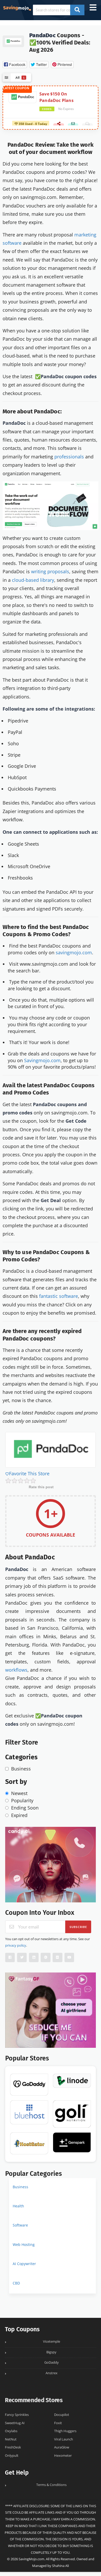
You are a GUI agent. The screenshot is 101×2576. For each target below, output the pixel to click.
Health (18, 2206)
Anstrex (52, 2373)
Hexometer (63, 2456)
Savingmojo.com (42, 1060)
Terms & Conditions (51, 2485)
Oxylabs (11, 2431)
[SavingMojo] (17, 8)
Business (20, 2187)
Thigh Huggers (65, 2431)
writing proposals (50, 571)
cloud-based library (33, 580)
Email (73, 126)
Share (59, 126)
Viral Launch (64, 2439)
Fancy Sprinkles (17, 2415)
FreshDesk (13, 2447)
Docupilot (62, 2415)
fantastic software (59, 1296)
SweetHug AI (15, 2423)
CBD (16, 2283)
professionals (69, 457)
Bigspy (51, 2352)
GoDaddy (52, 2362)
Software (20, 2225)
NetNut (11, 2439)
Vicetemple (52, 2342)
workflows (16, 1670)
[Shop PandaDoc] (13, 41)
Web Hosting (24, 2244)
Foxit (58, 2423)
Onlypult (12, 2456)
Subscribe (78, 1927)
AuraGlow (62, 2447)
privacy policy (16, 1945)
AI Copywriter (24, 2264)
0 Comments (87, 126)
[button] (15, 65)
